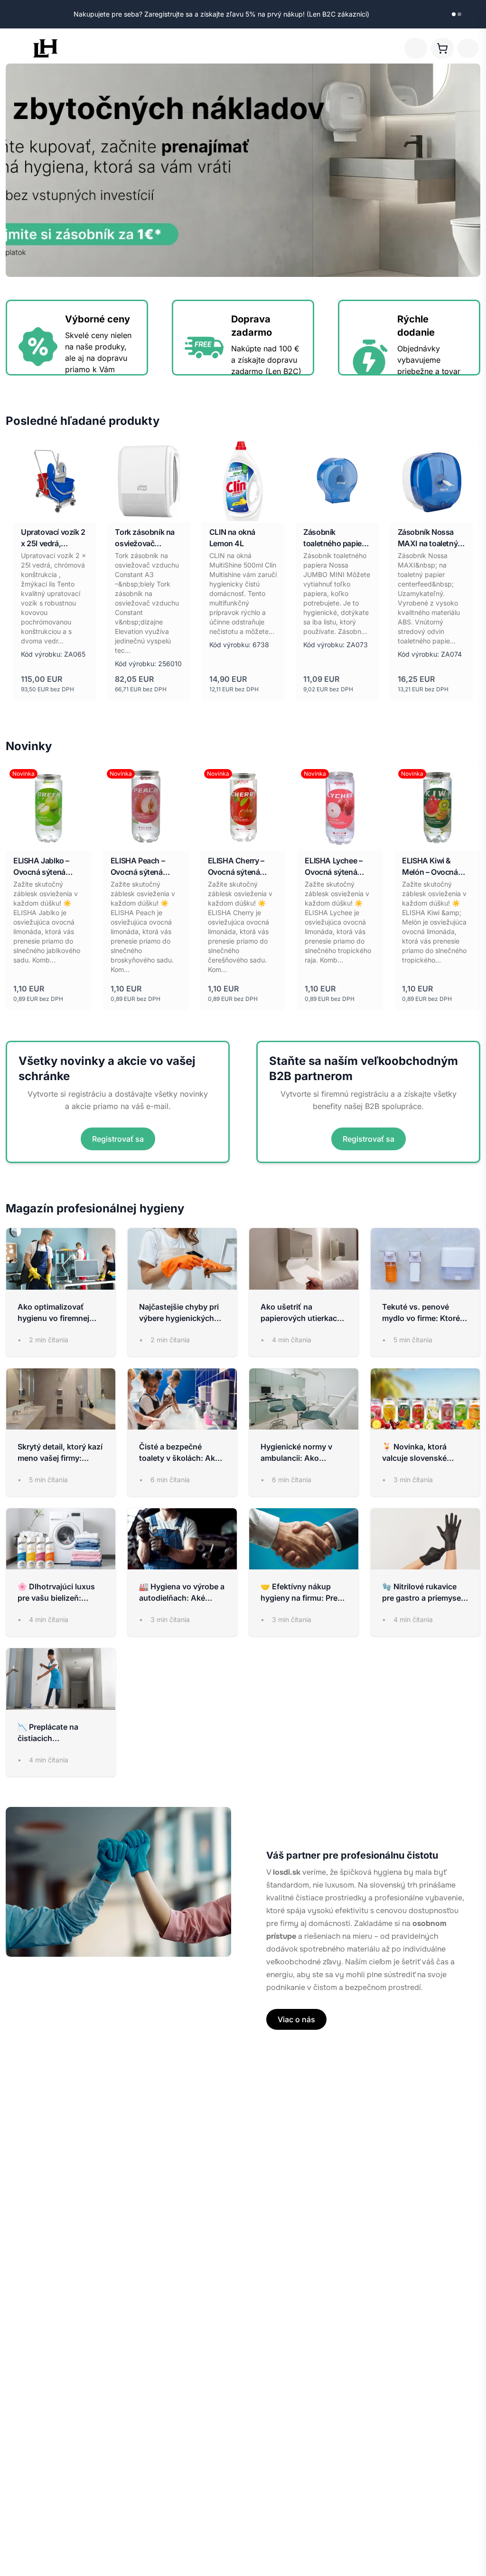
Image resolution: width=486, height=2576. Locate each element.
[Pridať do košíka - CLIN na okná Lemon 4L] (272, 510)
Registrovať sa (118, 1139)
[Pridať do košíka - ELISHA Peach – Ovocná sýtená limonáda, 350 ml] (177, 839)
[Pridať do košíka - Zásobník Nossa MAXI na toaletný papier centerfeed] (460, 510)
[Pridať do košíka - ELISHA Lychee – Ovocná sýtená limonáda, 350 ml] (371, 839)
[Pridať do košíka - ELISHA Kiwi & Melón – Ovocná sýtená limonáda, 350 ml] (468, 839)
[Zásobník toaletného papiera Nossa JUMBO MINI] (337, 481)
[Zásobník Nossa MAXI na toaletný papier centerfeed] (431, 481)
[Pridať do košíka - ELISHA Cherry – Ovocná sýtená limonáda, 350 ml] (273, 839)
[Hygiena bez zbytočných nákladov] (243, 170)
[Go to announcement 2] (459, 14)
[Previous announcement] (441, 14)
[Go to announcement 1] (454, 14)
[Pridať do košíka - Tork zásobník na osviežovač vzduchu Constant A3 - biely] (178, 510)
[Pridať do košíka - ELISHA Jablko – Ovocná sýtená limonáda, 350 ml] (79, 839)
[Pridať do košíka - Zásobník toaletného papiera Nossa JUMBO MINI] (366, 510)
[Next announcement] (472, 14)
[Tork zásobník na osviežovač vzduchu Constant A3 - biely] (149, 481)
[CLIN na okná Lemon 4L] (243, 481)
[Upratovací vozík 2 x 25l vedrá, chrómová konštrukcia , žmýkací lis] (55, 481)
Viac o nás (296, 2019)
